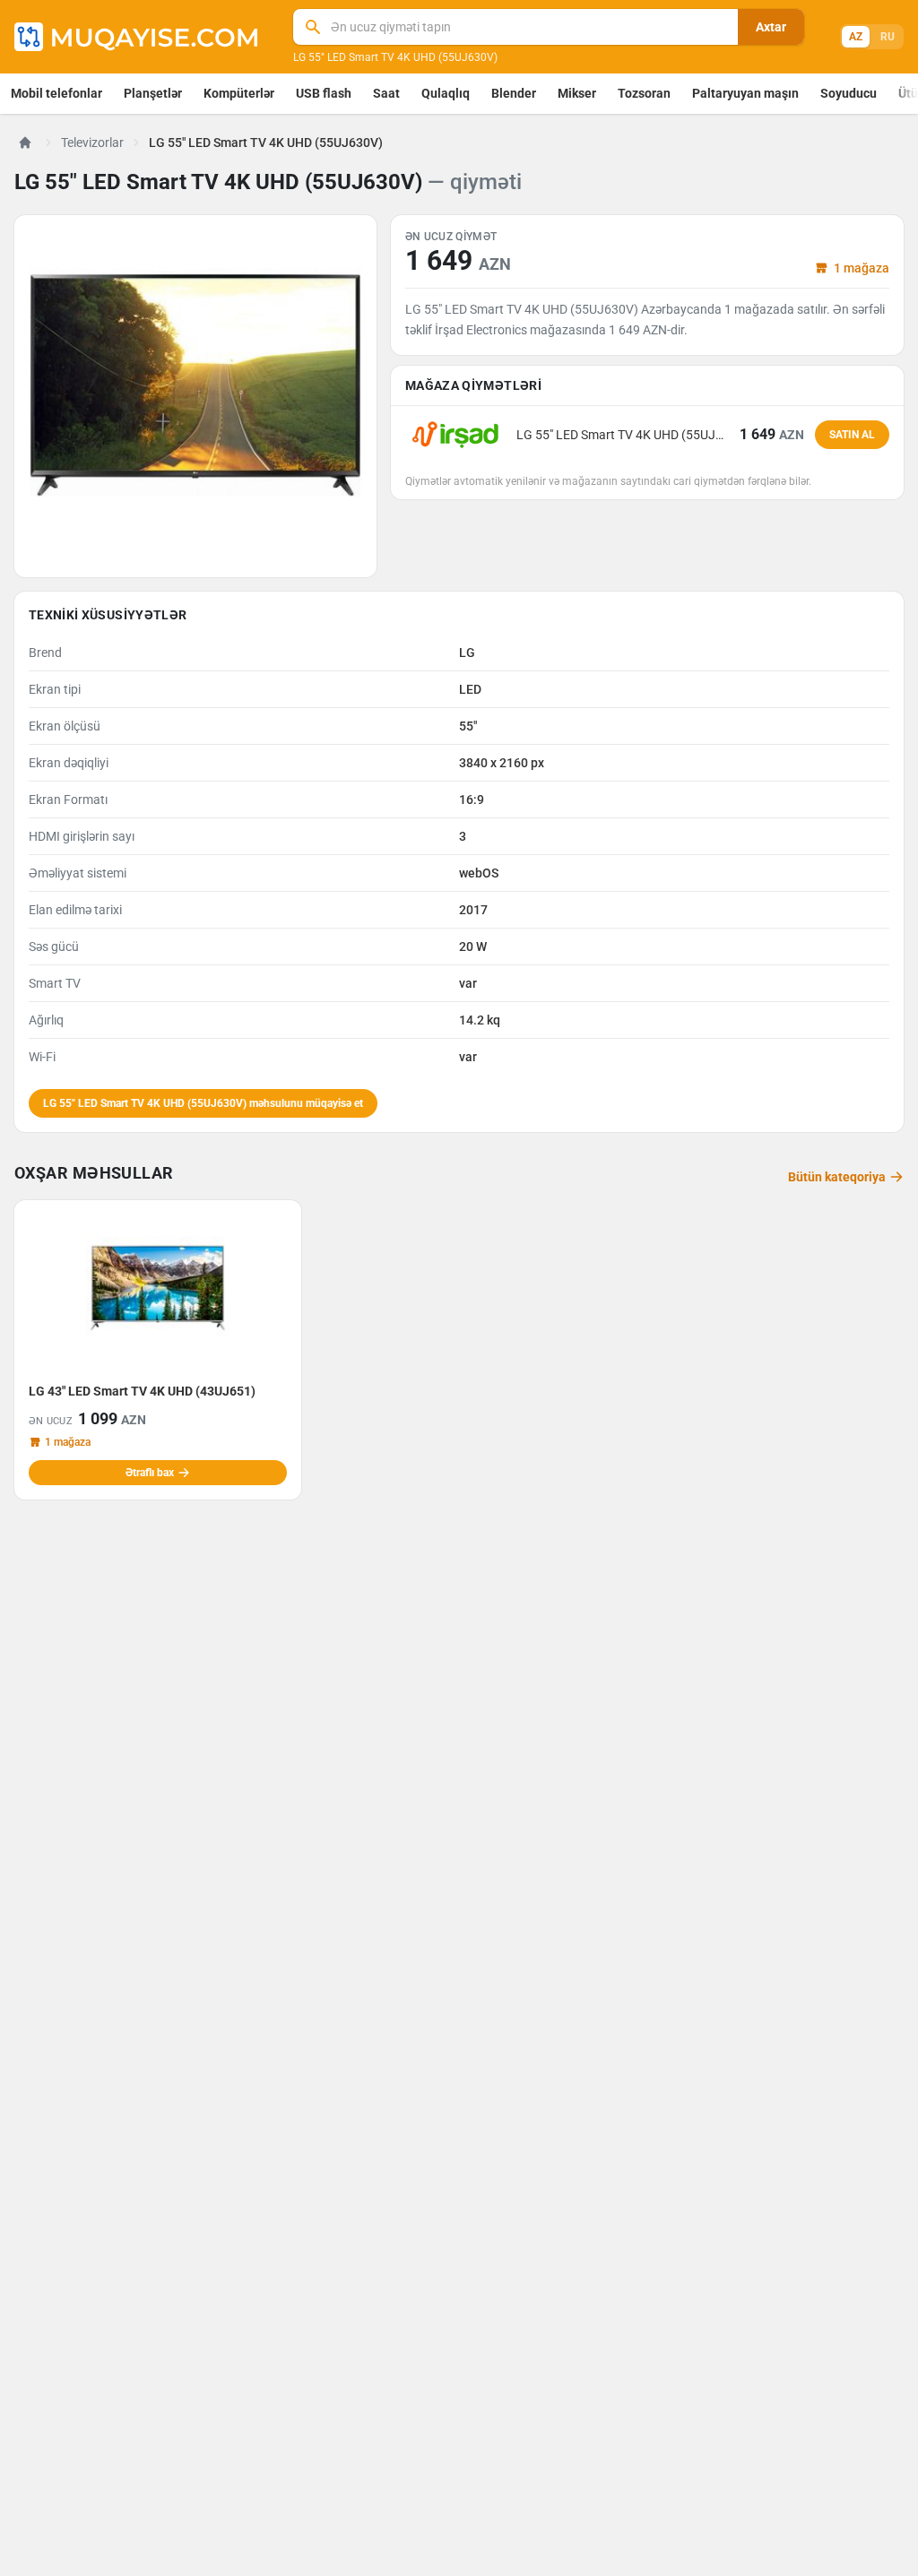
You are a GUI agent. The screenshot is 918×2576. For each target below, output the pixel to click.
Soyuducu (849, 93)
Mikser (577, 93)
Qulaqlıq (446, 93)
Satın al (852, 435)
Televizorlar (92, 143)
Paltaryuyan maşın (745, 93)
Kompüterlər (239, 93)
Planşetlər (153, 93)
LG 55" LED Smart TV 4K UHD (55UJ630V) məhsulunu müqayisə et (203, 1103)
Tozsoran (644, 93)
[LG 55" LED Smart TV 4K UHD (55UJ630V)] (195, 396)
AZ (856, 37)
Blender (514, 93)
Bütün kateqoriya (837, 1177)
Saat (386, 93)
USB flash (324, 93)
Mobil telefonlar (56, 93)
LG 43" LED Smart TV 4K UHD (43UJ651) (142, 1391)
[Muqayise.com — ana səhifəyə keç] (136, 37)
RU (888, 37)
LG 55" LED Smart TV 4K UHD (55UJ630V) (395, 57)
